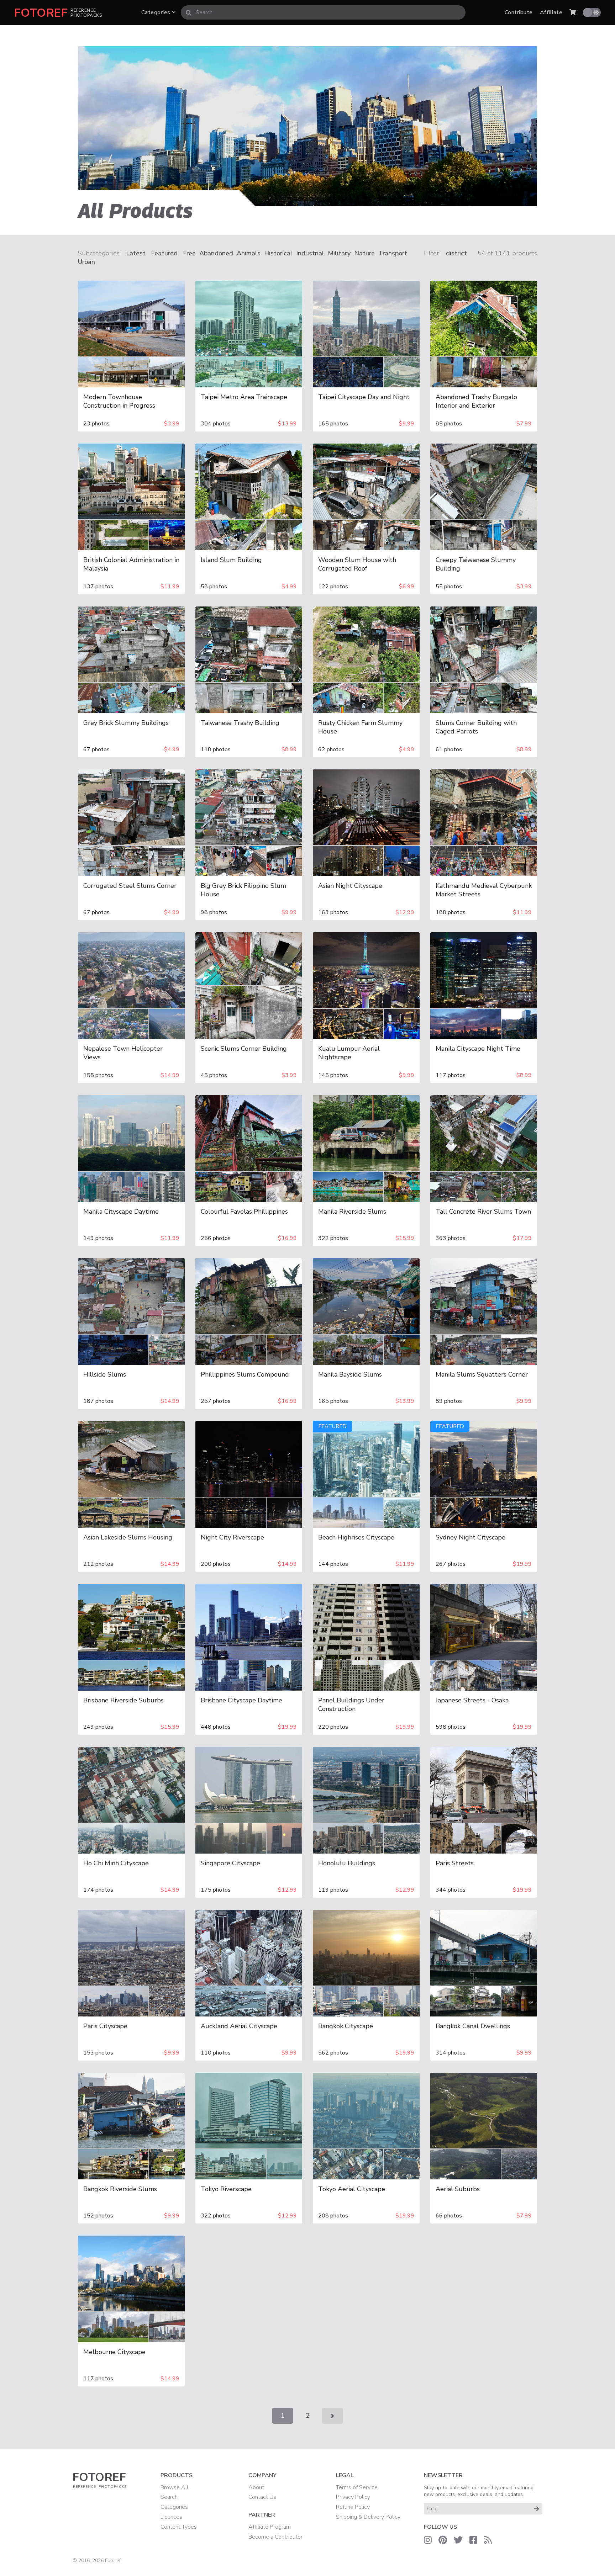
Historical (278, 253)
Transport (393, 253)
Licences (171, 2517)
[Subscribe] (537, 2509)
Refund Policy (353, 2507)
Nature (364, 253)
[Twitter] (458, 2540)
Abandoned (216, 253)
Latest (136, 253)
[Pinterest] (443, 2540)
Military (339, 253)
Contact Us (262, 2497)
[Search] (189, 12)
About (256, 2487)
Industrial (310, 253)
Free (189, 253)
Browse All (174, 2487)
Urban (86, 262)
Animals (249, 253)
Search (169, 2497)
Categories (157, 12)
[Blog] (488, 2540)
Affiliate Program (270, 2527)
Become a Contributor (275, 2537)
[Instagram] (428, 2540)
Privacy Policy (353, 2497)
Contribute (519, 12)
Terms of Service (357, 2487)
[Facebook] (473, 2540)
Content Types (179, 2527)
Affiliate (551, 12)
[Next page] (332, 2416)
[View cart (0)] (573, 12)
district (456, 253)
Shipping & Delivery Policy (368, 2517)
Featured (164, 253)
